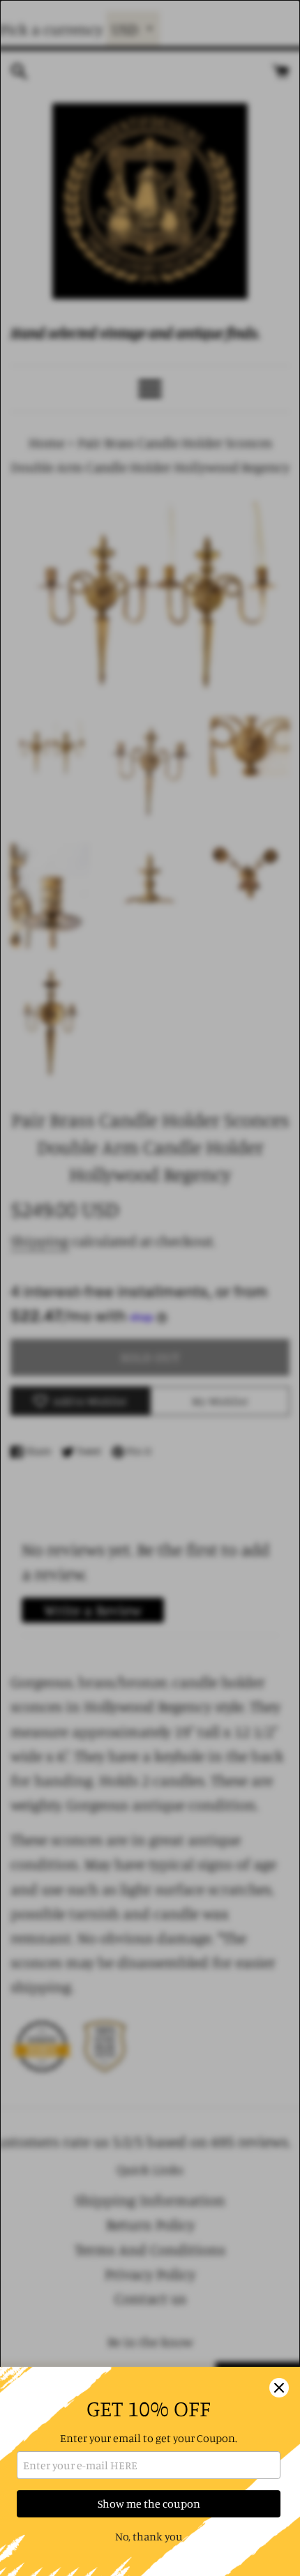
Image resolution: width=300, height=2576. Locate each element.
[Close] (279, 2388)
